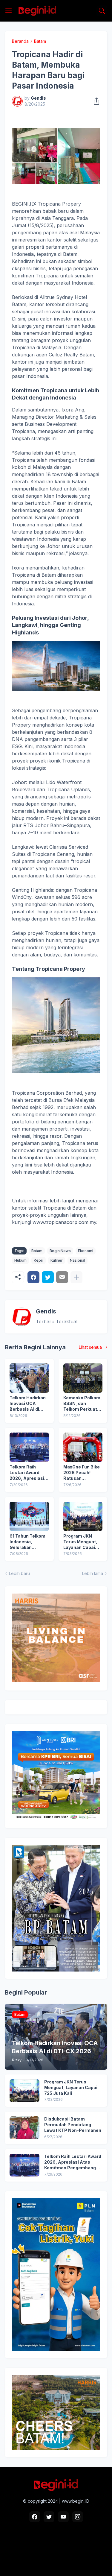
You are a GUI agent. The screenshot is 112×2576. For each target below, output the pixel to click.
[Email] (62, 1277)
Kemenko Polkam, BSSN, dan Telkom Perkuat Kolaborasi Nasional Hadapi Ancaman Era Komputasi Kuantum (83, 1404)
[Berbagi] (95, 101)
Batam (40, 41)
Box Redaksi (31, 2547)
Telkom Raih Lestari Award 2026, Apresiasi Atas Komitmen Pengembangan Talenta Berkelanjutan (27, 1473)
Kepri (39, 1260)
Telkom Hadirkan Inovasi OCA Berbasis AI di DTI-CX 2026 (28, 1404)
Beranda (20, 41)
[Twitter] (48, 1277)
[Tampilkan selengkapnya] (76, 1277)
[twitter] (49, 2517)
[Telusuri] (102, 11)
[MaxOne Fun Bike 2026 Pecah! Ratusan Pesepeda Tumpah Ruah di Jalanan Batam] (83, 1447)
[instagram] (78, 2517)
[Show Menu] (9, 11)
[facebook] (35, 2517)
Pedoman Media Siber (72, 2547)
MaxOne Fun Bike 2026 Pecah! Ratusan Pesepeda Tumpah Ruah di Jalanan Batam (82, 1473)
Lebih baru (19, 1573)
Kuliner (57, 1260)
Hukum (20, 1260)
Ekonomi (86, 1251)
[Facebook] (33, 1277)
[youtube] (63, 2517)
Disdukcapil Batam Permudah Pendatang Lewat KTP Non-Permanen (73, 2125)
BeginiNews (60, 1251)
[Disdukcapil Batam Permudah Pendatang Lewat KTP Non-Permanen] (24, 2128)
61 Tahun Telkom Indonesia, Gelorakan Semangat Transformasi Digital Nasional (27, 1542)
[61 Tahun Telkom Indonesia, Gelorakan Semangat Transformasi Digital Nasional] (29, 1516)
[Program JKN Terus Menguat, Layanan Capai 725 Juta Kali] (83, 1516)
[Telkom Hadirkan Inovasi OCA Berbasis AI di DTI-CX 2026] (29, 1378)
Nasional (78, 1260)
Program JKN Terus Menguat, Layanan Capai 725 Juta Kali (80, 1542)
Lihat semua (90, 1347)
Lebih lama (93, 1573)
